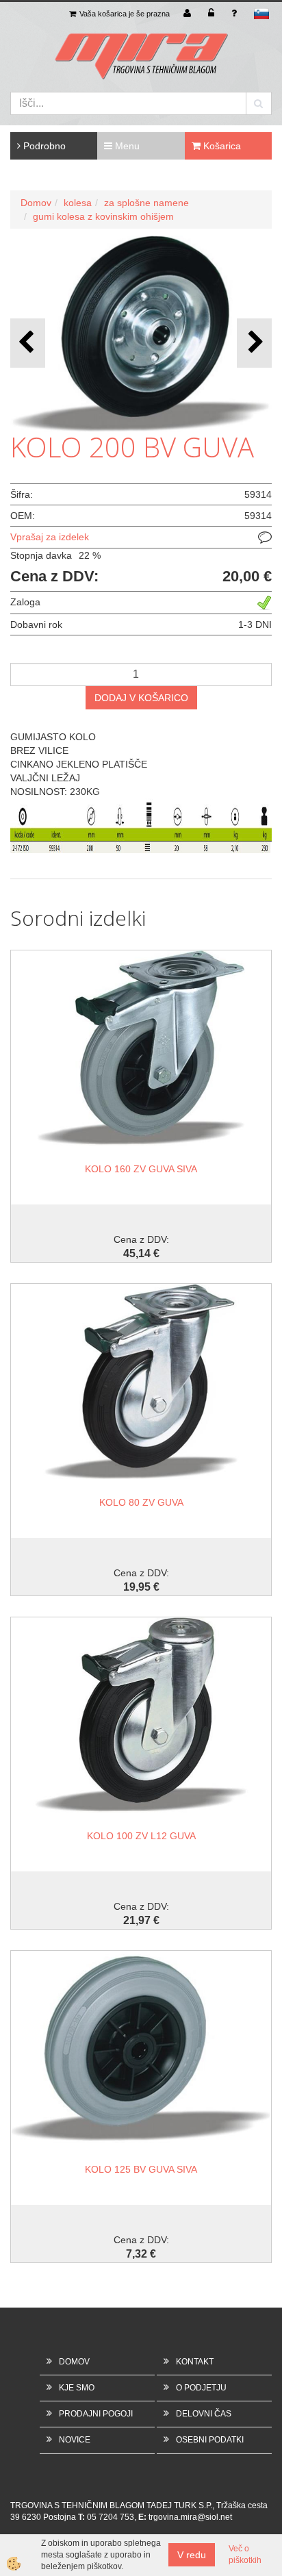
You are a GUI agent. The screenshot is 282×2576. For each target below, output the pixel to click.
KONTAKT (195, 2362)
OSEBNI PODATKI (210, 2440)
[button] (254, 343)
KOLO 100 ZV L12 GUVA (141, 1836)
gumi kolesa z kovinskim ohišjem (103, 216)
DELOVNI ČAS (204, 2414)
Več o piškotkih (245, 2554)
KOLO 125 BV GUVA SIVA (141, 2169)
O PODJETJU (201, 2388)
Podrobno (43, 146)
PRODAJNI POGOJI (96, 2414)
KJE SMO (77, 2388)
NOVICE (75, 2440)
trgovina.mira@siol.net (190, 2517)
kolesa (78, 203)
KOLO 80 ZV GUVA (141, 1502)
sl (261, 14)
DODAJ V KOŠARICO (141, 698)
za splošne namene (146, 203)
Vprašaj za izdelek (50, 537)
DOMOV (74, 2362)
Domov (36, 203)
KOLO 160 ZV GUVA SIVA (141, 1169)
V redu (192, 2555)
